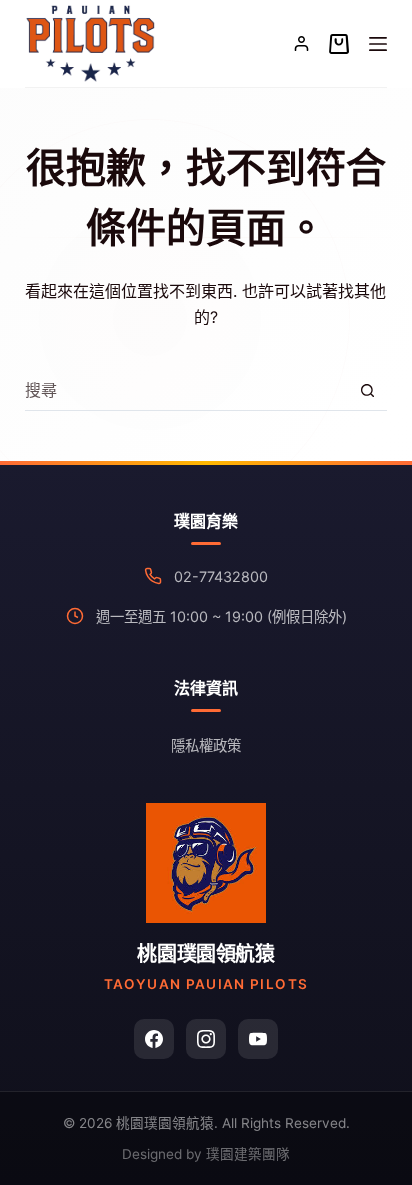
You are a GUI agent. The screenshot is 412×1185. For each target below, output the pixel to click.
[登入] (301, 43)
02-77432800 (221, 576)
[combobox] (187, 390)
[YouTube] (258, 1039)
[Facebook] (154, 1039)
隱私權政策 (206, 745)
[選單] (378, 44)
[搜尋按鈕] (367, 390)
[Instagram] (206, 1039)
